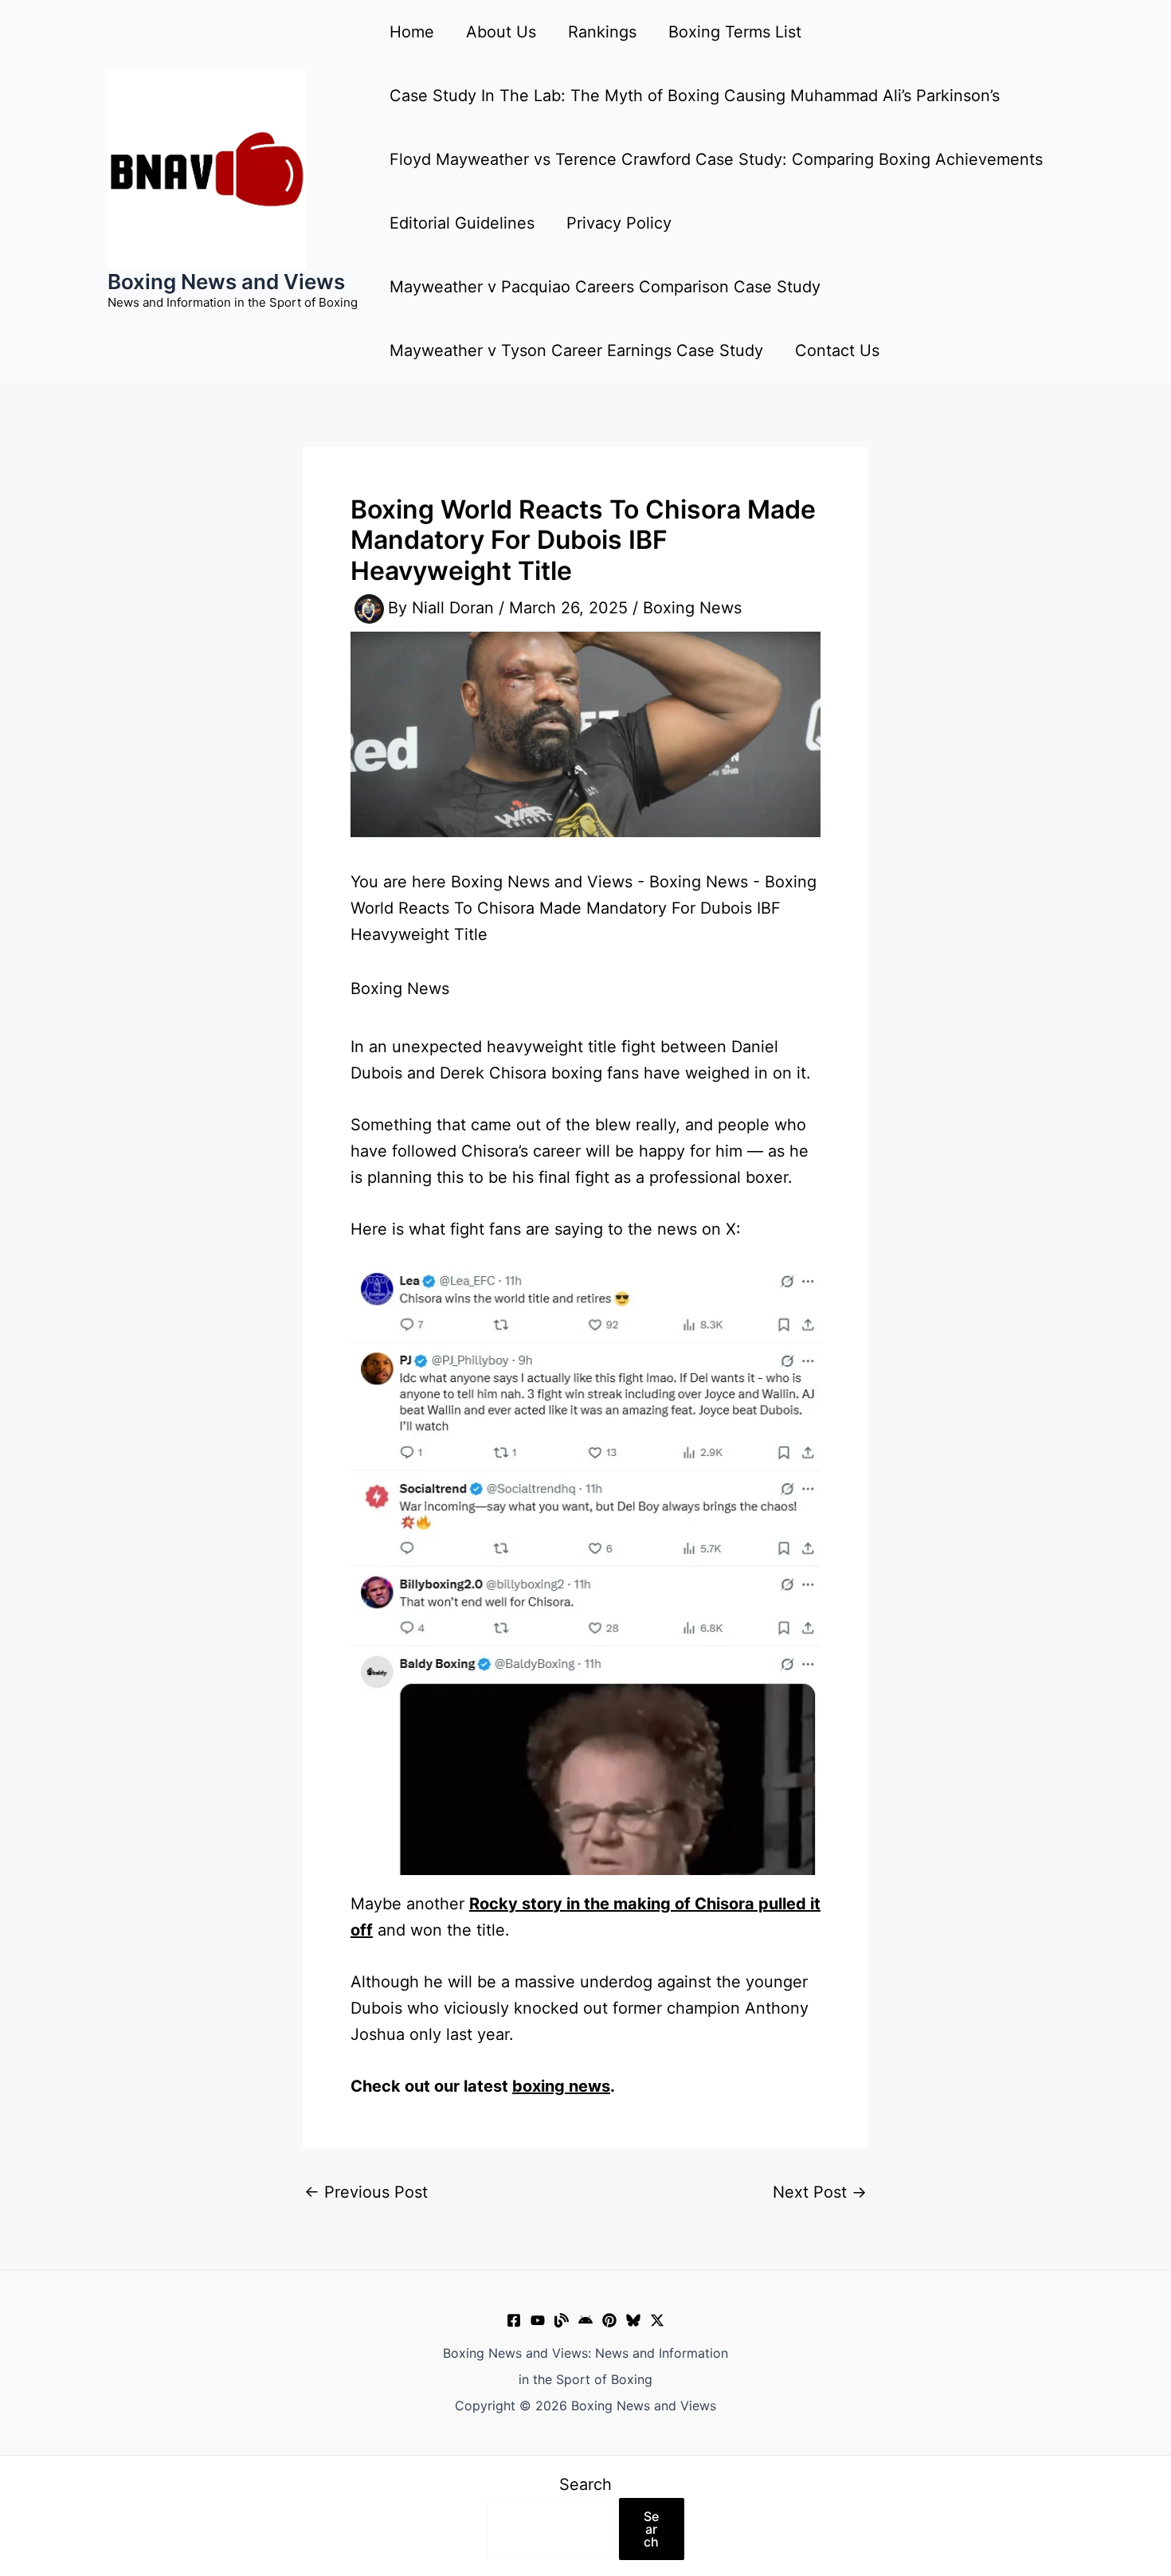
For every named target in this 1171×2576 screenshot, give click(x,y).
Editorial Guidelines (462, 223)
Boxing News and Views (226, 282)
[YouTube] (538, 2320)
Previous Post (366, 2192)
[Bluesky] (633, 2320)
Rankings (602, 32)
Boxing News (692, 608)
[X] (657, 2320)
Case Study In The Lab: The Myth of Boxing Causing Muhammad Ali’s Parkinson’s (695, 96)
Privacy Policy (619, 223)
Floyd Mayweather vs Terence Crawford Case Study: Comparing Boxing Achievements (716, 159)
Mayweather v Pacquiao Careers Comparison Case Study (605, 287)
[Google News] (585, 2320)
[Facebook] (514, 2320)
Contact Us (837, 350)
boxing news (561, 2086)
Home (412, 32)
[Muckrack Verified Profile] (562, 2320)
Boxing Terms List (735, 32)
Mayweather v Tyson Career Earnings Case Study (576, 350)
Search (585, 2484)
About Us (501, 32)
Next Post (820, 2192)
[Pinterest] (609, 2320)
